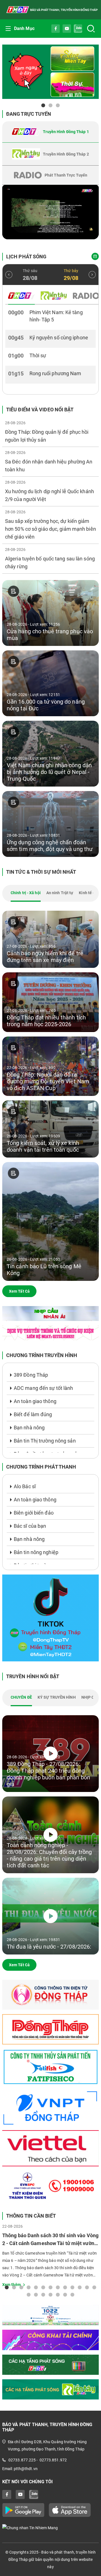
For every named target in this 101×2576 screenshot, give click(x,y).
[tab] (50, 132)
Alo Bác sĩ (25, 1486)
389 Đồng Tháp (31, 1375)
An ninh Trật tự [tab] (60, 893)
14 (29, 2294)
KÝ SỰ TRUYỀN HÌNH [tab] (57, 1697)
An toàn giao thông (35, 1401)
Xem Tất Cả (19, 1291)
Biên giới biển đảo (34, 1513)
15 (36, 2294)
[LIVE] (50, 212)
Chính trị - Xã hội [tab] (26, 893)
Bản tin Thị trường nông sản (45, 1441)
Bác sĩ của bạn (30, 1526)
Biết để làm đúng (33, 1414)
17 (50, 2294)
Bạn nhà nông (29, 1428)
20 (72, 2294)
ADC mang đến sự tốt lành (43, 1388)
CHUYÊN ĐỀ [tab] (21, 1697)
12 (87, 2287)
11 (80, 2287)
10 (72, 2287)
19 (65, 2294)
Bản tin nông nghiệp (36, 1552)
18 (58, 2294)
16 (43, 2294)
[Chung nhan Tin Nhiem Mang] (50, 2527)
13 (94, 2287)
